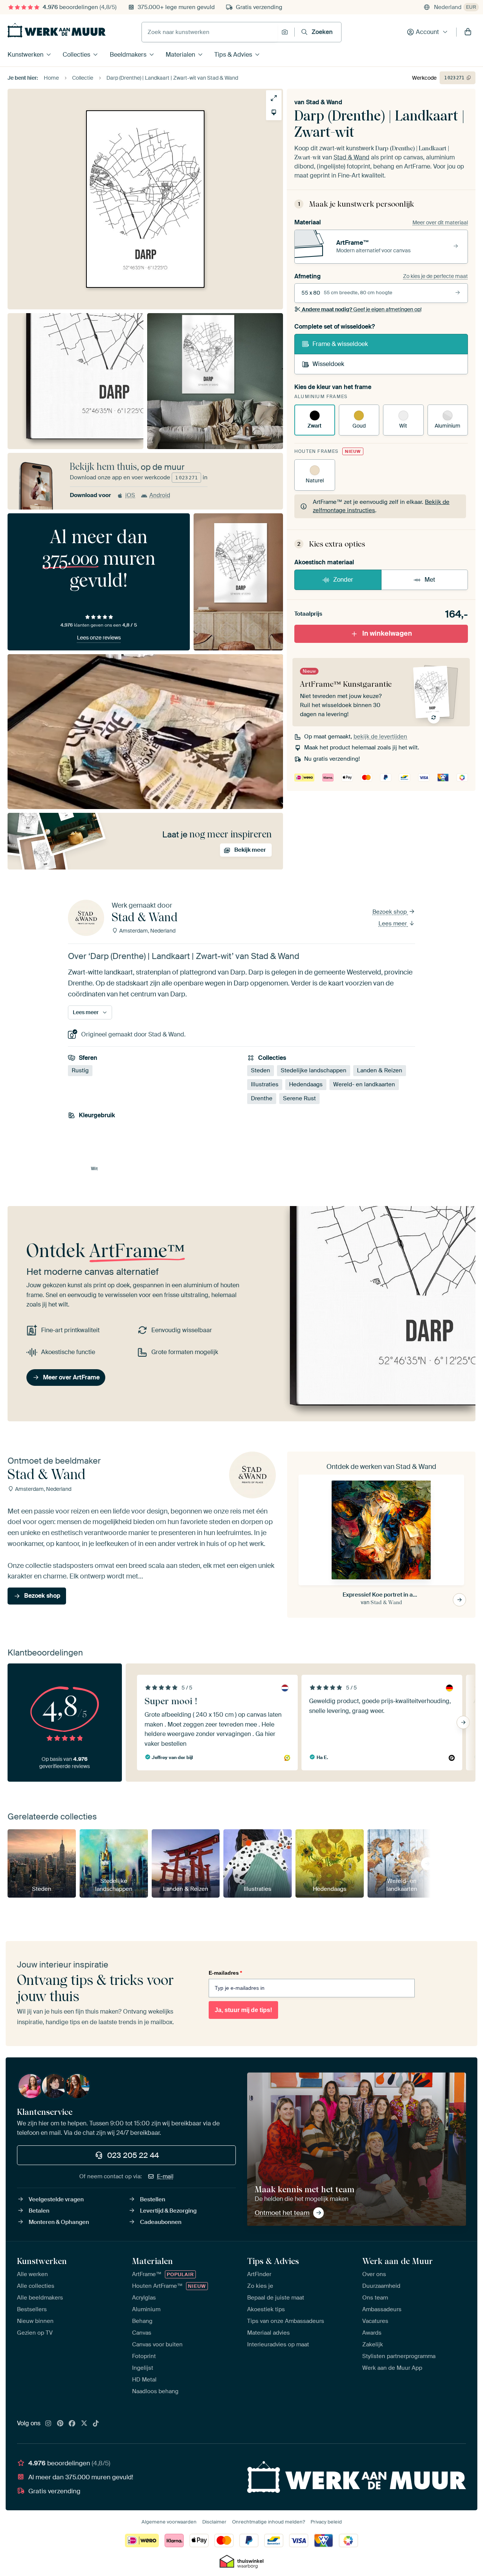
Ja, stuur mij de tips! (243, 2010)
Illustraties (265, 1085)
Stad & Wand (324, 102)
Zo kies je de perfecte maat (435, 276)
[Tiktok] (96, 2424)
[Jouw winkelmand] (468, 32)
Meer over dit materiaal (440, 222)
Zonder (343, 580)
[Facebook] (72, 2424)
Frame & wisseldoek (340, 344)
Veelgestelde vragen (56, 2199)
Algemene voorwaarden (169, 2522)
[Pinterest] (60, 2424)
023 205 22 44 (133, 2155)
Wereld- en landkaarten (364, 1085)
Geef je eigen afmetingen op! (362, 309)
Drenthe (262, 1099)
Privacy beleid (326, 2522)
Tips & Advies (233, 55)
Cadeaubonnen (161, 2222)
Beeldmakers (128, 55)
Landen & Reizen (380, 1071)
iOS (130, 495)
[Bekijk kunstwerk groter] (274, 98)
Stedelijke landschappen (314, 1071)
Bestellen (153, 2199)
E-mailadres (225, 1973)
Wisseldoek (328, 364)
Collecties (76, 55)
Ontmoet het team (282, 2213)
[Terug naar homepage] (57, 30)
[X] (84, 2424)
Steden (261, 1071)
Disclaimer (214, 2522)
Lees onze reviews (99, 638)
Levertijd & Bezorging (168, 2211)
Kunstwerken (25, 55)
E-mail (165, 2176)
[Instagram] (48, 2424)
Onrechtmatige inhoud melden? (268, 2522)
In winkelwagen (387, 633)
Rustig (80, 1071)
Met (430, 580)
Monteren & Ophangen (59, 2222)
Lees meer (393, 924)
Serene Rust (299, 1099)
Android (160, 495)
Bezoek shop (390, 912)
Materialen (180, 55)
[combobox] (210, 32)
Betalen (39, 2211)
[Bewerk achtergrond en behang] (274, 112)
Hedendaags (306, 1085)
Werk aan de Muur (398, 2261)
